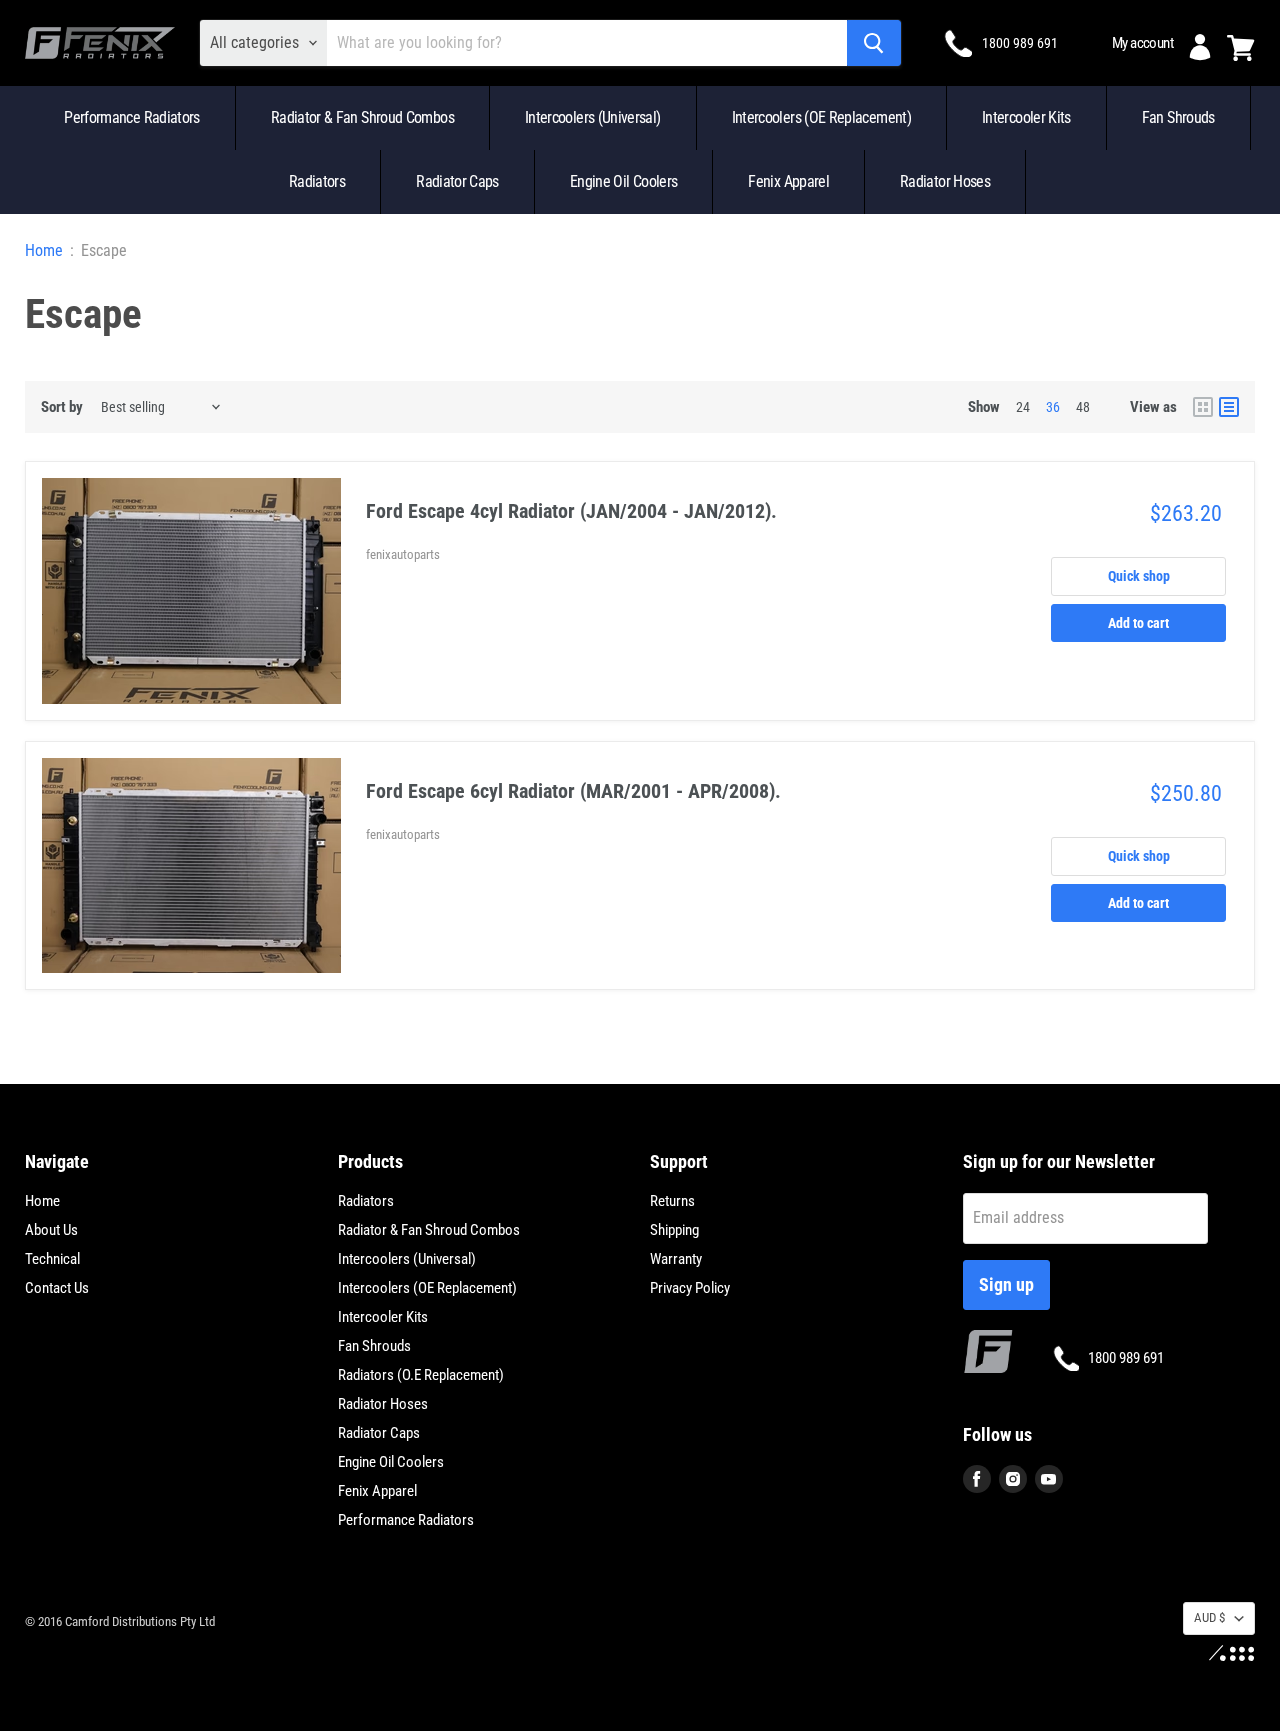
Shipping (674, 1230)
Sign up (1006, 1284)
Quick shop (1139, 576)
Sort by (62, 407)
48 (1083, 407)
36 (1053, 407)
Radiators (317, 181)
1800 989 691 (1020, 43)
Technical (52, 1259)
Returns (672, 1201)
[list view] (1229, 407)
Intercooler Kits (1026, 117)
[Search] (874, 43)
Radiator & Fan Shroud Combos (362, 117)
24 (1023, 407)
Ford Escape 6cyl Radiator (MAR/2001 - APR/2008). (573, 791)
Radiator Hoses (945, 181)
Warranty (676, 1259)
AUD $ (1209, 1617)
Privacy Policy (690, 1288)
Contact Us (57, 1288)
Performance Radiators (132, 117)
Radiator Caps (457, 181)
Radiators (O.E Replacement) (421, 1375)
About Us (51, 1230)
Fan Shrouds (1178, 117)
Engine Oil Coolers (623, 181)
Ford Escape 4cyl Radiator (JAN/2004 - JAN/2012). (571, 511)
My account (1142, 43)
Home (44, 251)
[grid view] (1203, 407)
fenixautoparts (403, 554)
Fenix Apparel (788, 181)
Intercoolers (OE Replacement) (821, 117)
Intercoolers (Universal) (593, 117)
